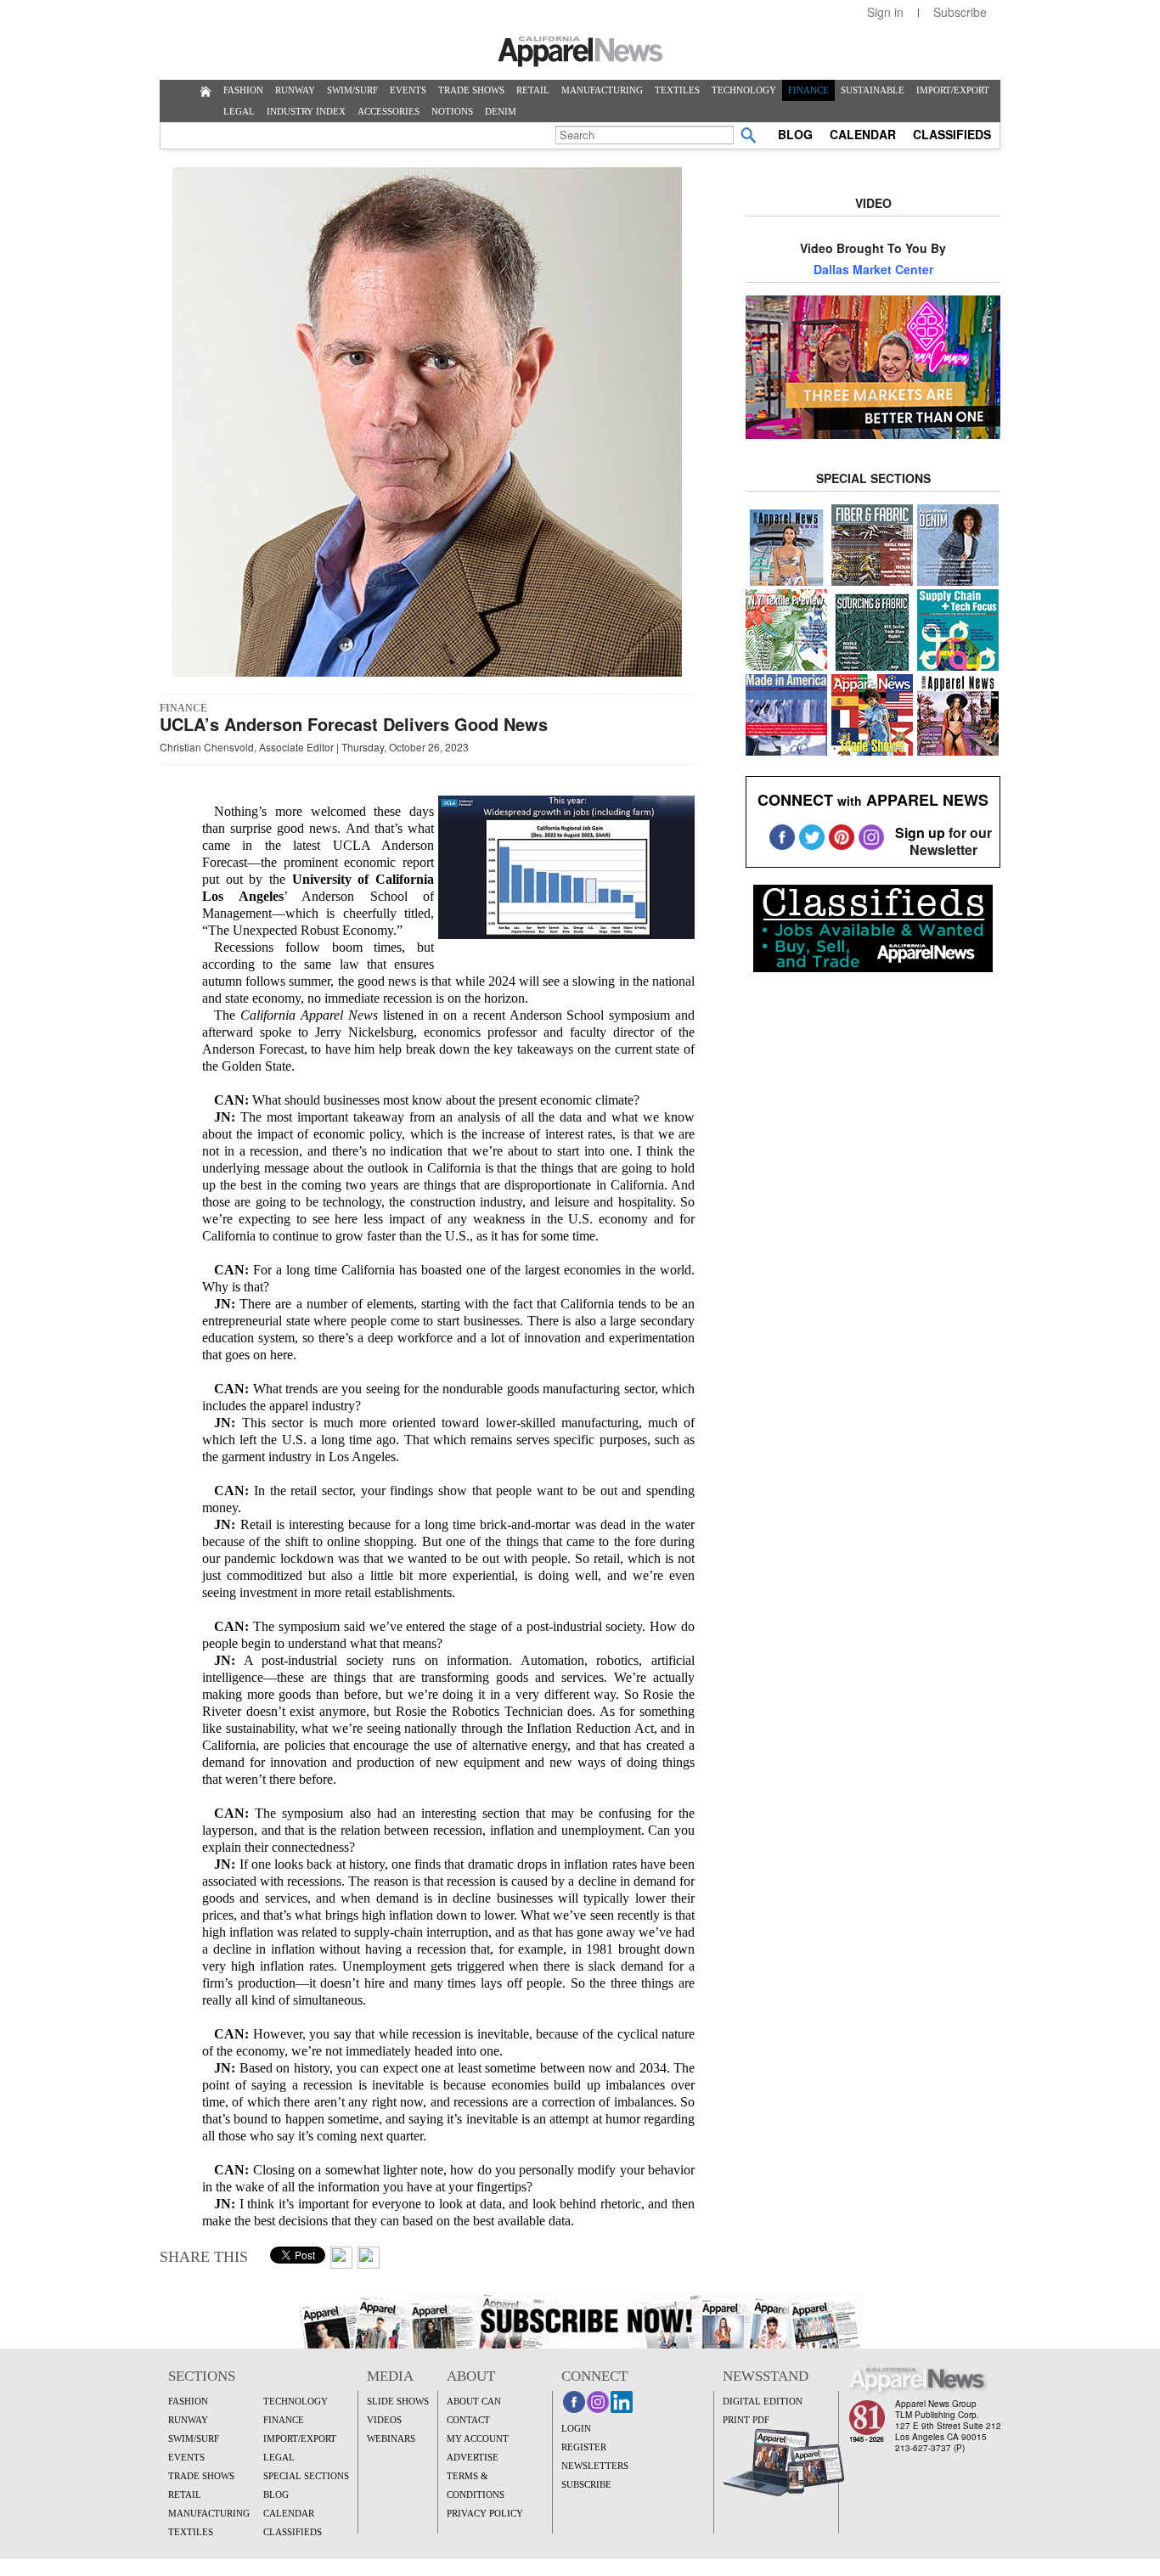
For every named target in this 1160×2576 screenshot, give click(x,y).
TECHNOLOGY (744, 90)
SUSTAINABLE (873, 90)
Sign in (885, 12)
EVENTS (408, 90)
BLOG (795, 134)
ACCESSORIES (389, 111)
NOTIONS (452, 111)
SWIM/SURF (352, 90)
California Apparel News (580, 52)
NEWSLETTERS (595, 2466)
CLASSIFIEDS (952, 134)
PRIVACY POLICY (485, 2513)
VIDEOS (384, 2420)
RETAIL (533, 90)
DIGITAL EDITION (763, 2401)
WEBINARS (391, 2438)
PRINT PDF (746, 2420)
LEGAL (239, 111)
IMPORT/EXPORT (953, 90)
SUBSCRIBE (586, 2484)
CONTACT (468, 2420)
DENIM (501, 111)
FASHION (243, 90)
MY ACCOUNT (478, 2438)
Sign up (920, 832)
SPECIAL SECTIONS (306, 2476)
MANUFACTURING (602, 90)
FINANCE (808, 90)
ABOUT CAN (474, 2401)
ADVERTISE (473, 2457)
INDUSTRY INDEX (306, 111)
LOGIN (576, 2428)
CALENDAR (863, 134)
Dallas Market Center (873, 269)
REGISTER (584, 2447)
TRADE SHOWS (471, 90)
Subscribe (960, 12)
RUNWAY (295, 90)
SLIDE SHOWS (398, 2401)
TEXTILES (677, 90)
